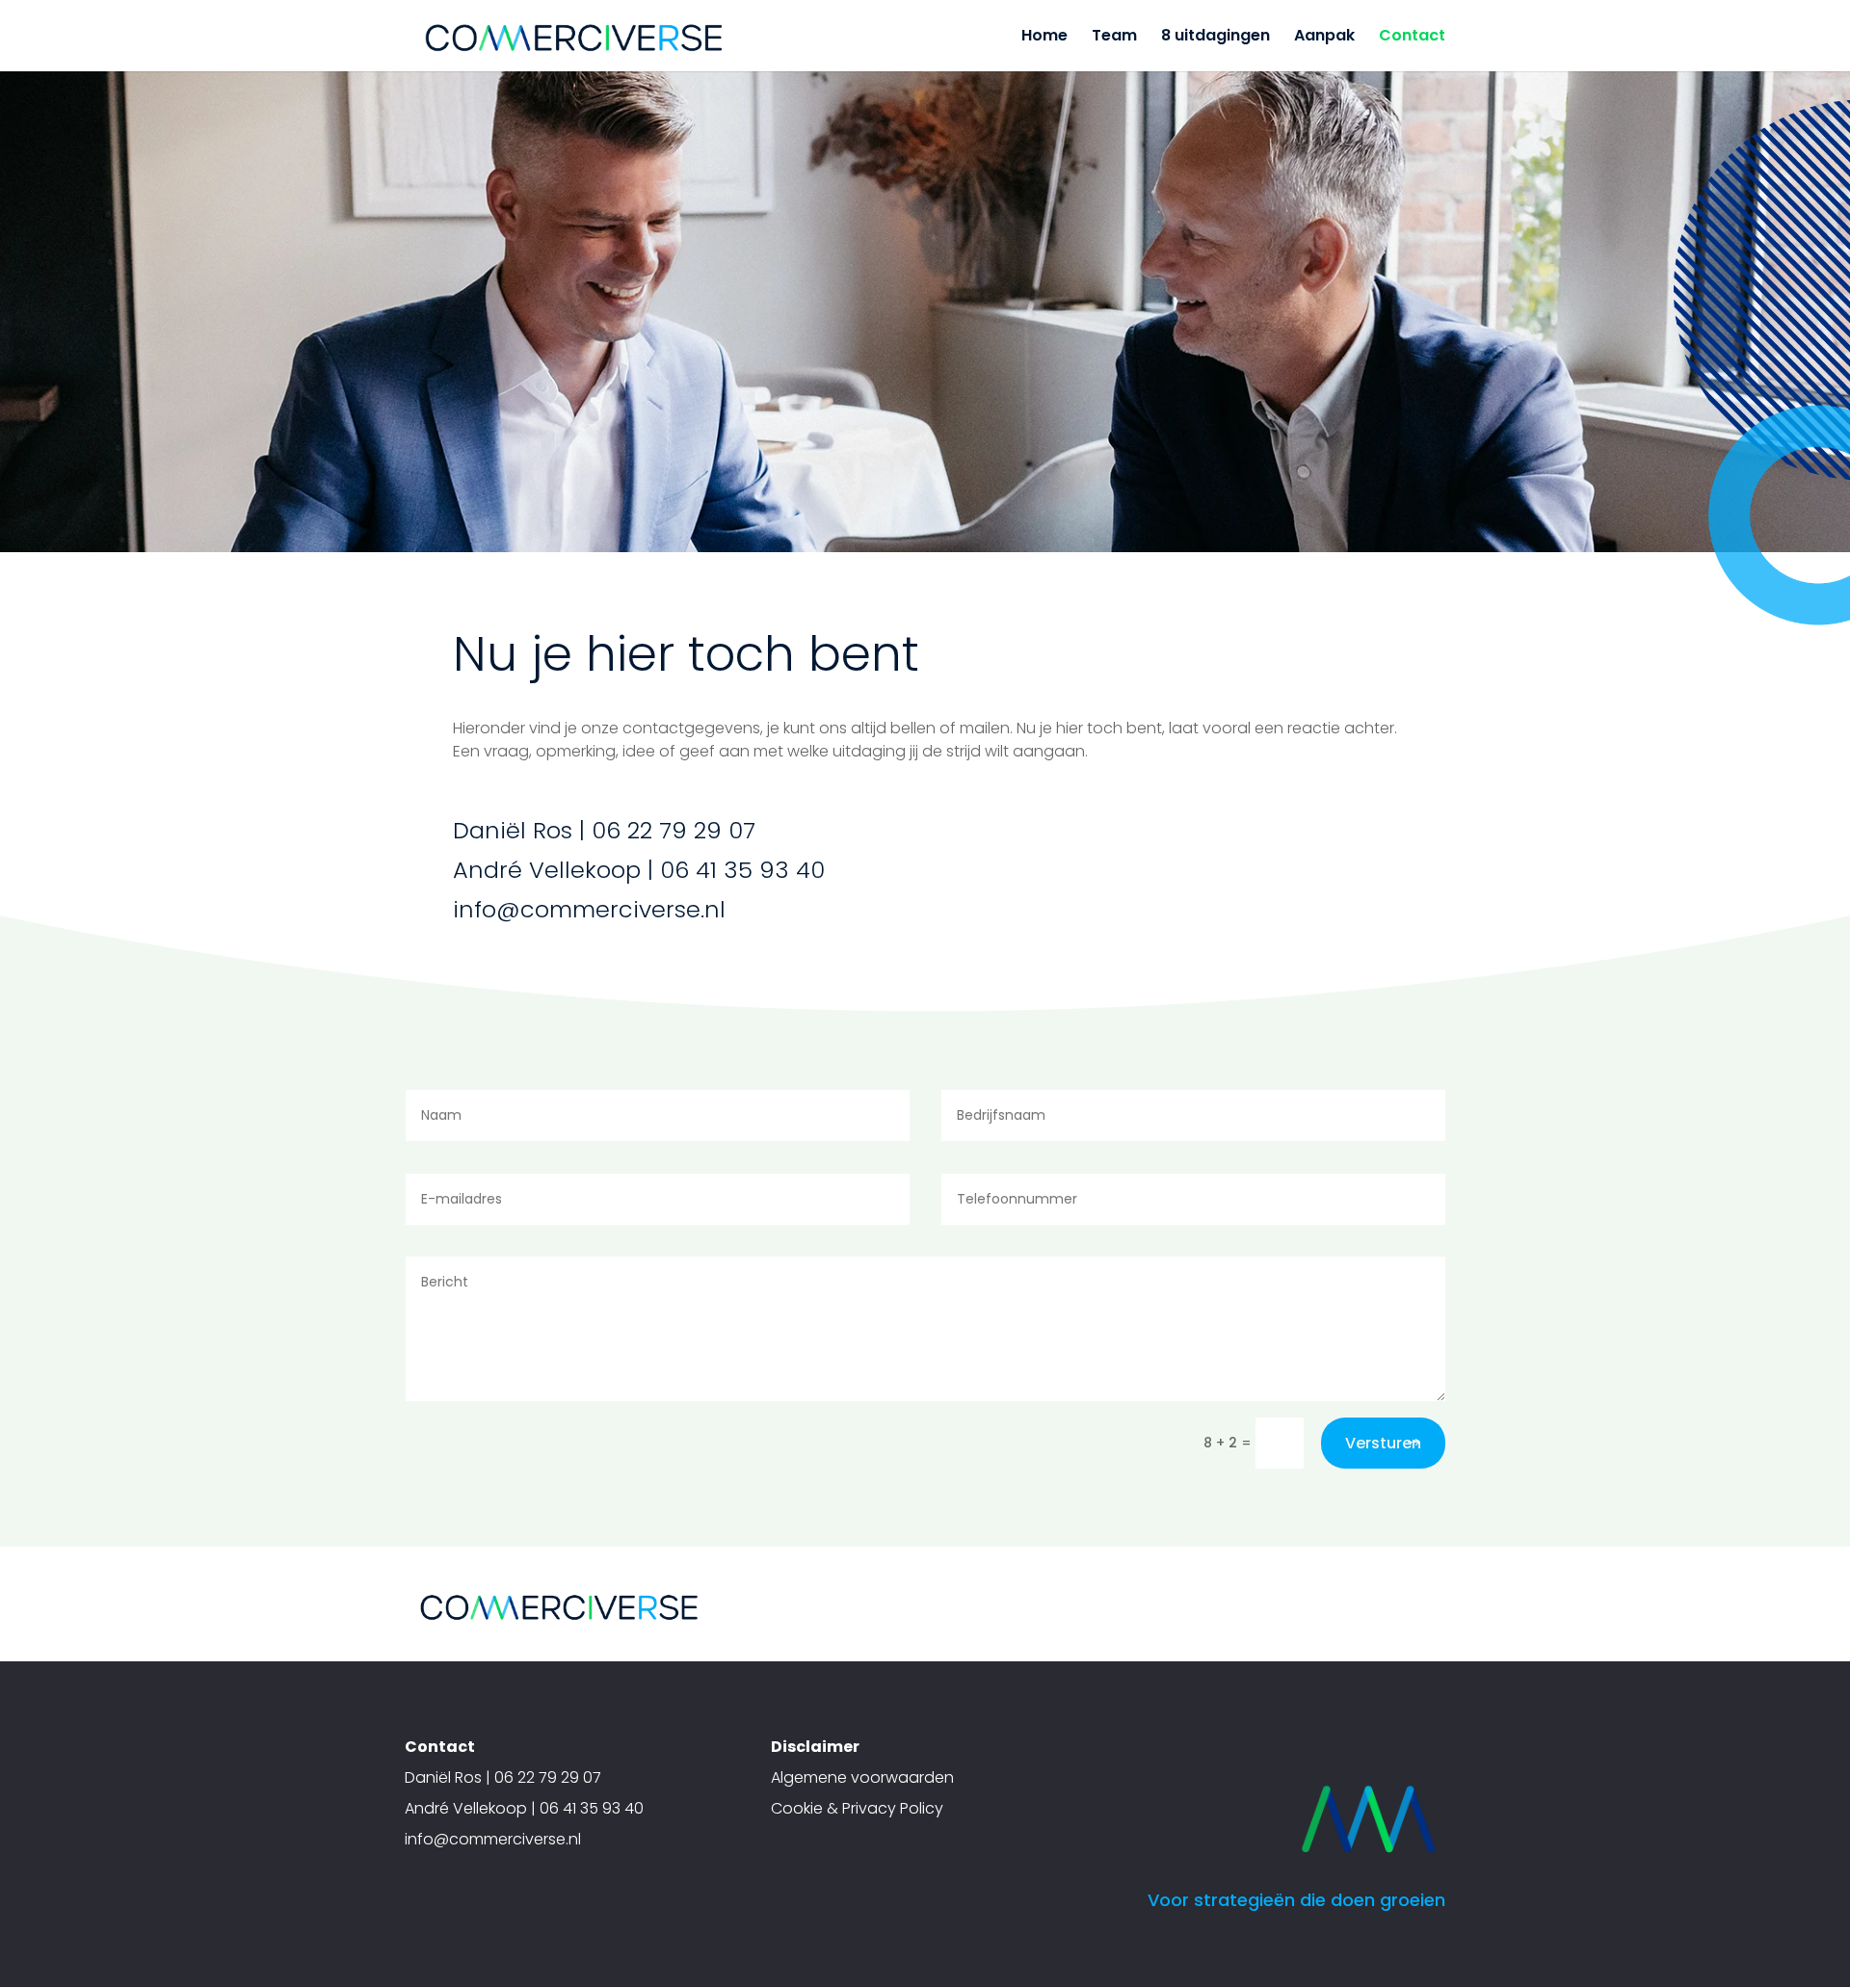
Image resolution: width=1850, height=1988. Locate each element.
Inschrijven (795, 420)
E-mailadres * (711, 159)
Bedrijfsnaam (709, 342)
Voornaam (700, 220)
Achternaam (706, 281)
